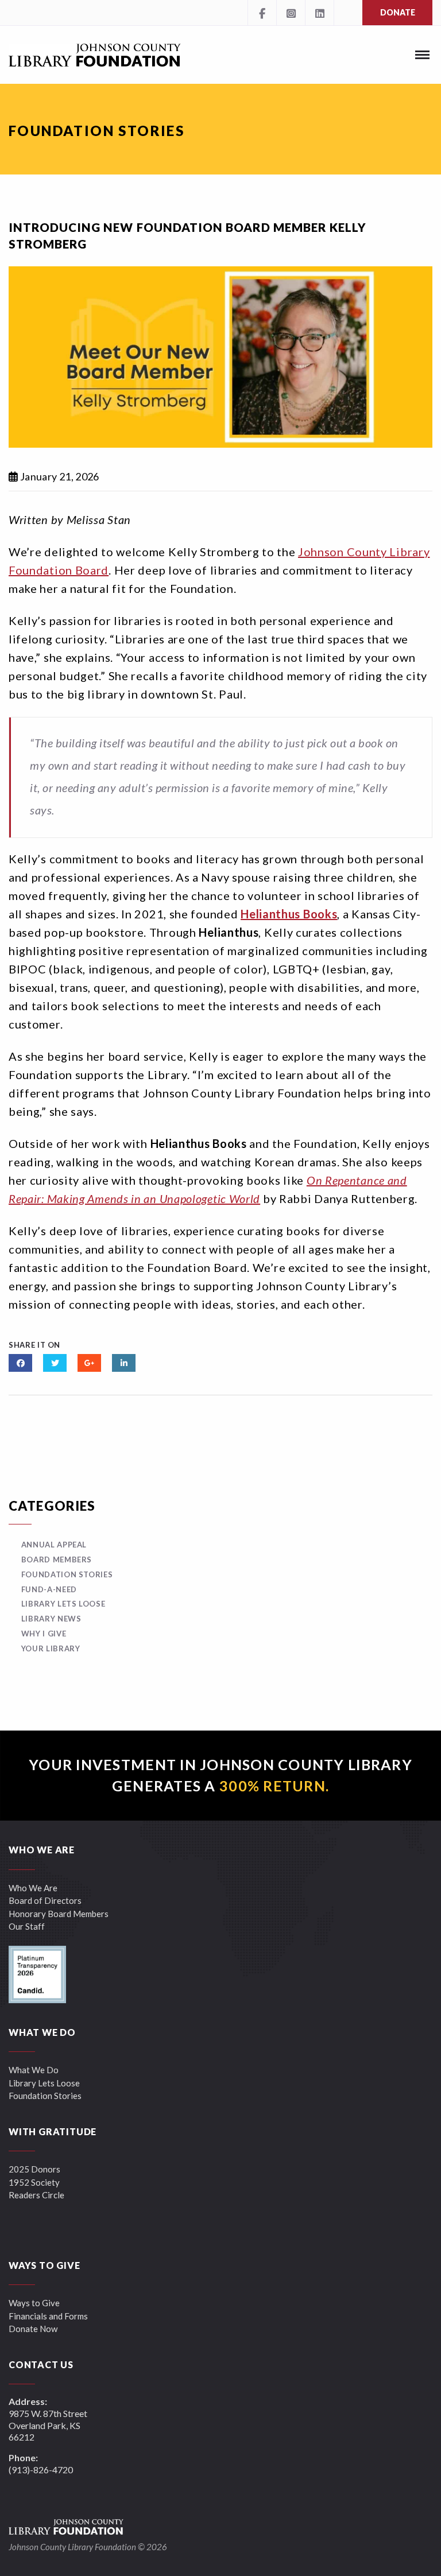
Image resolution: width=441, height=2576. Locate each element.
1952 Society (34, 2182)
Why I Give (44, 1634)
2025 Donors (34, 2169)
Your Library (51, 1648)
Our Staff (27, 1926)
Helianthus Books (289, 914)
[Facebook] (262, 13)
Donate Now (33, 2329)
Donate (398, 12)
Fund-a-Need (49, 1589)
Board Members (57, 1559)
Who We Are (33, 1888)
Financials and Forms (48, 2316)
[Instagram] (291, 13)
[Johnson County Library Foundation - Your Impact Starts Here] (95, 55)
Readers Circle (36, 2195)
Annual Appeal (54, 1545)
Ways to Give (34, 2303)
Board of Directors (45, 1900)
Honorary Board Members (59, 1914)
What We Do (34, 2070)
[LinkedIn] (319, 13)
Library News (51, 1619)
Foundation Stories (67, 1574)
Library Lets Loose (63, 1604)
